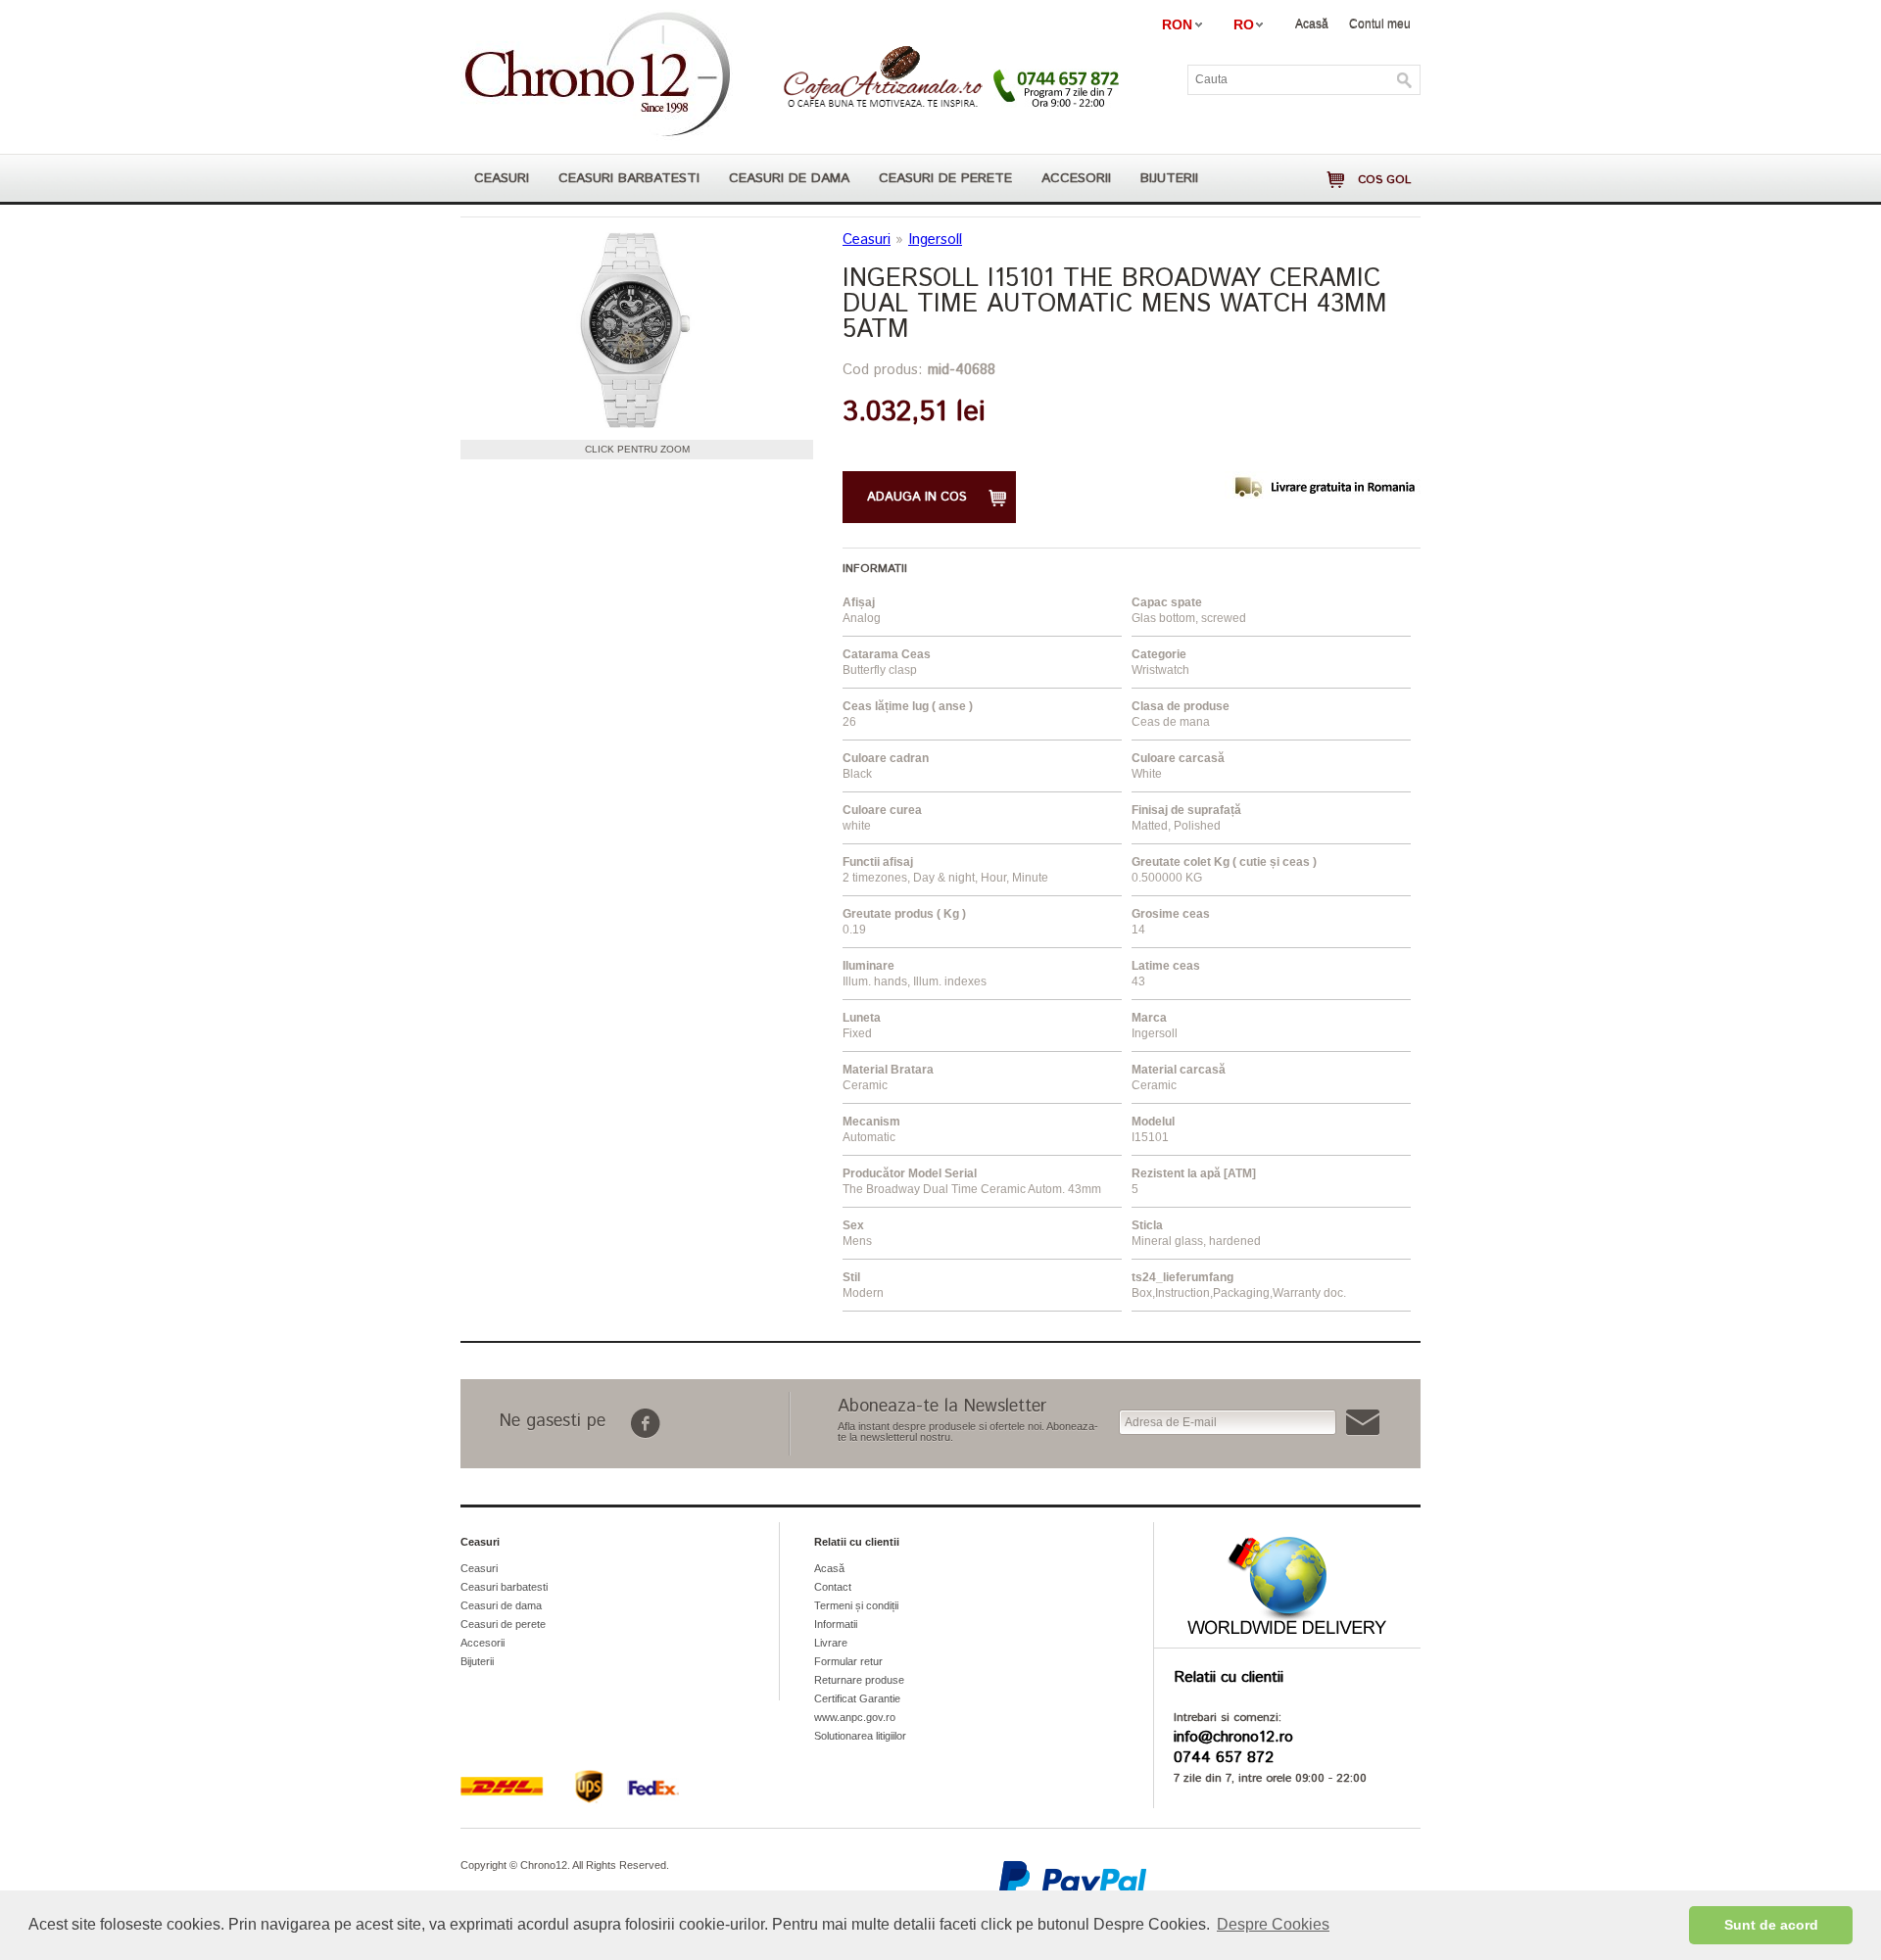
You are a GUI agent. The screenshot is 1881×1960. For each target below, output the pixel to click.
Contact (833, 1587)
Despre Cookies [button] (1273, 1924)
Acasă (1312, 24)
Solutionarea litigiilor (860, 1736)
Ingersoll (935, 239)
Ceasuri (502, 178)
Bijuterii (1169, 178)
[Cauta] (1405, 80)
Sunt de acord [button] (1771, 1925)
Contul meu (1380, 24)
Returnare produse (859, 1680)
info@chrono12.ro (1233, 1737)
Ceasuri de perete (945, 178)
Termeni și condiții (856, 1605)
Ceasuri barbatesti (629, 178)
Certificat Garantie (857, 1698)
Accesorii (1076, 178)
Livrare (831, 1643)
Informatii (836, 1624)
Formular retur (848, 1661)
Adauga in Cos (917, 497)
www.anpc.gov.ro (855, 1717)
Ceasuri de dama (789, 178)
